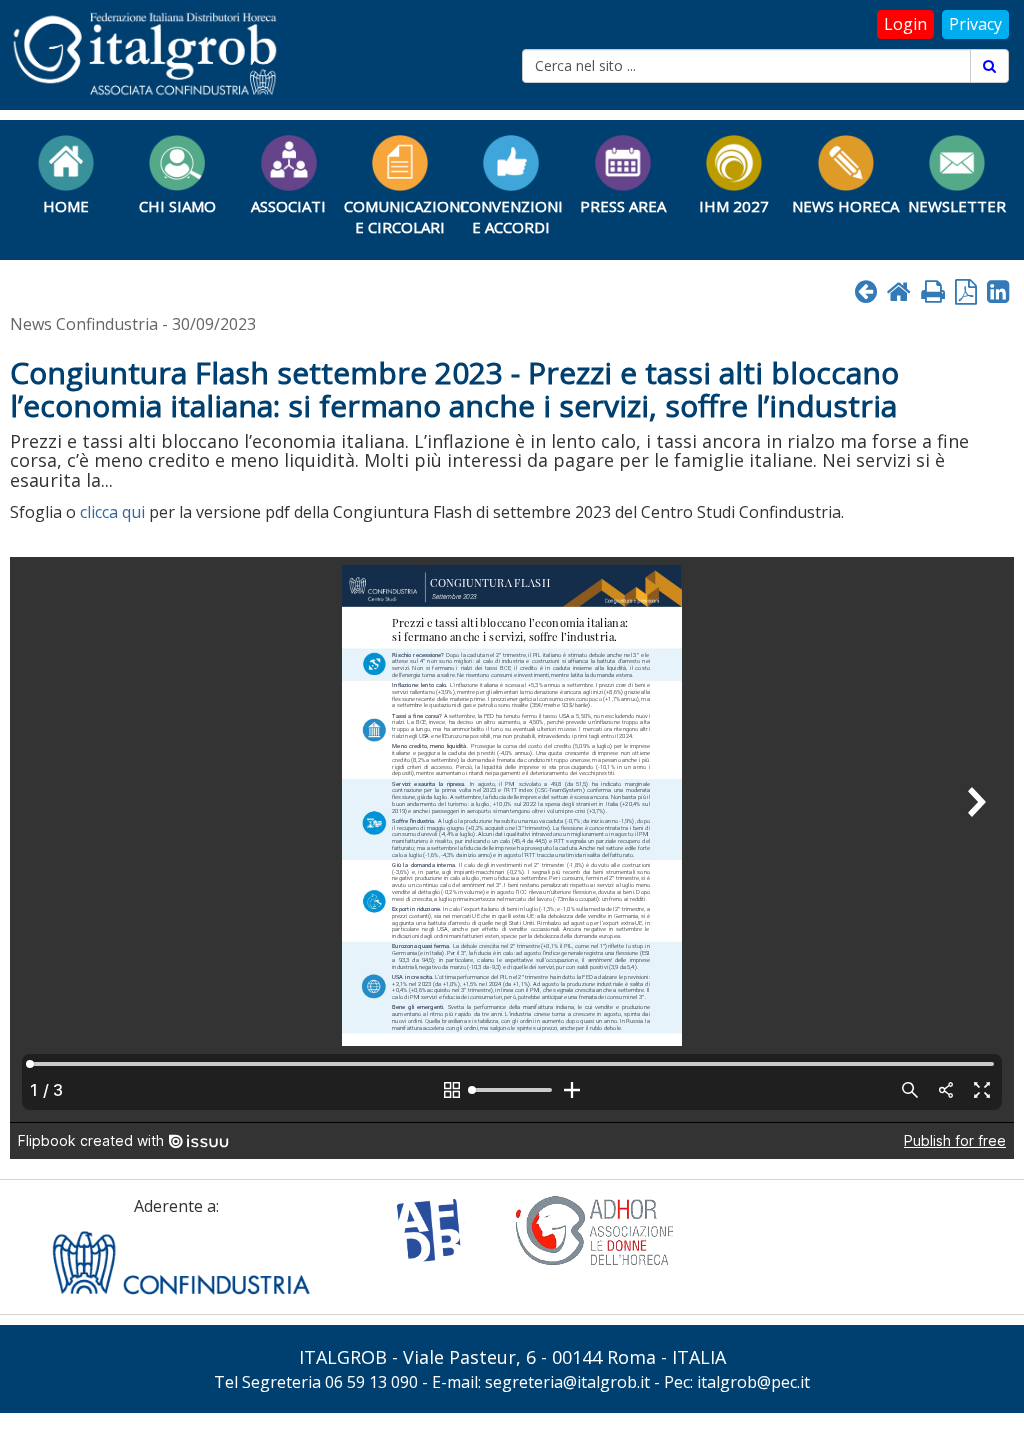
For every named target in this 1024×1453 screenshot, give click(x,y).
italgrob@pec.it (753, 1382)
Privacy (975, 24)
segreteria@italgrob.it (567, 1382)
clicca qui (112, 512)
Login (905, 24)
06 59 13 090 (371, 1382)
